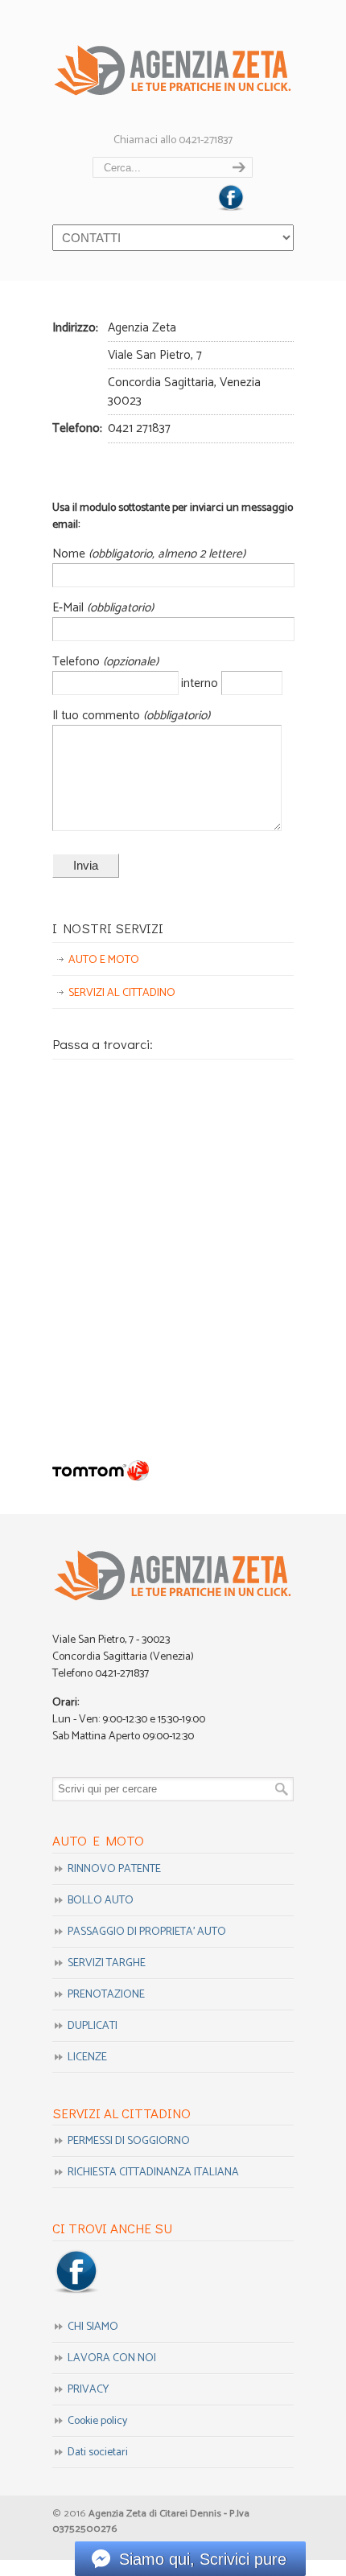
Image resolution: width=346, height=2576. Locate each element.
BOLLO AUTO (101, 1901)
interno (201, 683)
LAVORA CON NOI (112, 2358)
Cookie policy (97, 2421)
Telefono (78, 662)
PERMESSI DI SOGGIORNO (129, 2141)
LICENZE (87, 2058)
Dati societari (98, 2453)
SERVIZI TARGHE (107, 1963)
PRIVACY (88, 2390)
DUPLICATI (93, 2026)
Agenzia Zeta (173, 65)
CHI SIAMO (93, 2327)
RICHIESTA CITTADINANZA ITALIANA (153, 2173)
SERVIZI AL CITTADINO (122, 993)
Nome (70, 554)
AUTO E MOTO (104, 960)
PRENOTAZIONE (106, 1995)
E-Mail (70, 608)
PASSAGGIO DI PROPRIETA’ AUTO (147, 1932)
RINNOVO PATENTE (114, 1869)
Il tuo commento (98, 716)
